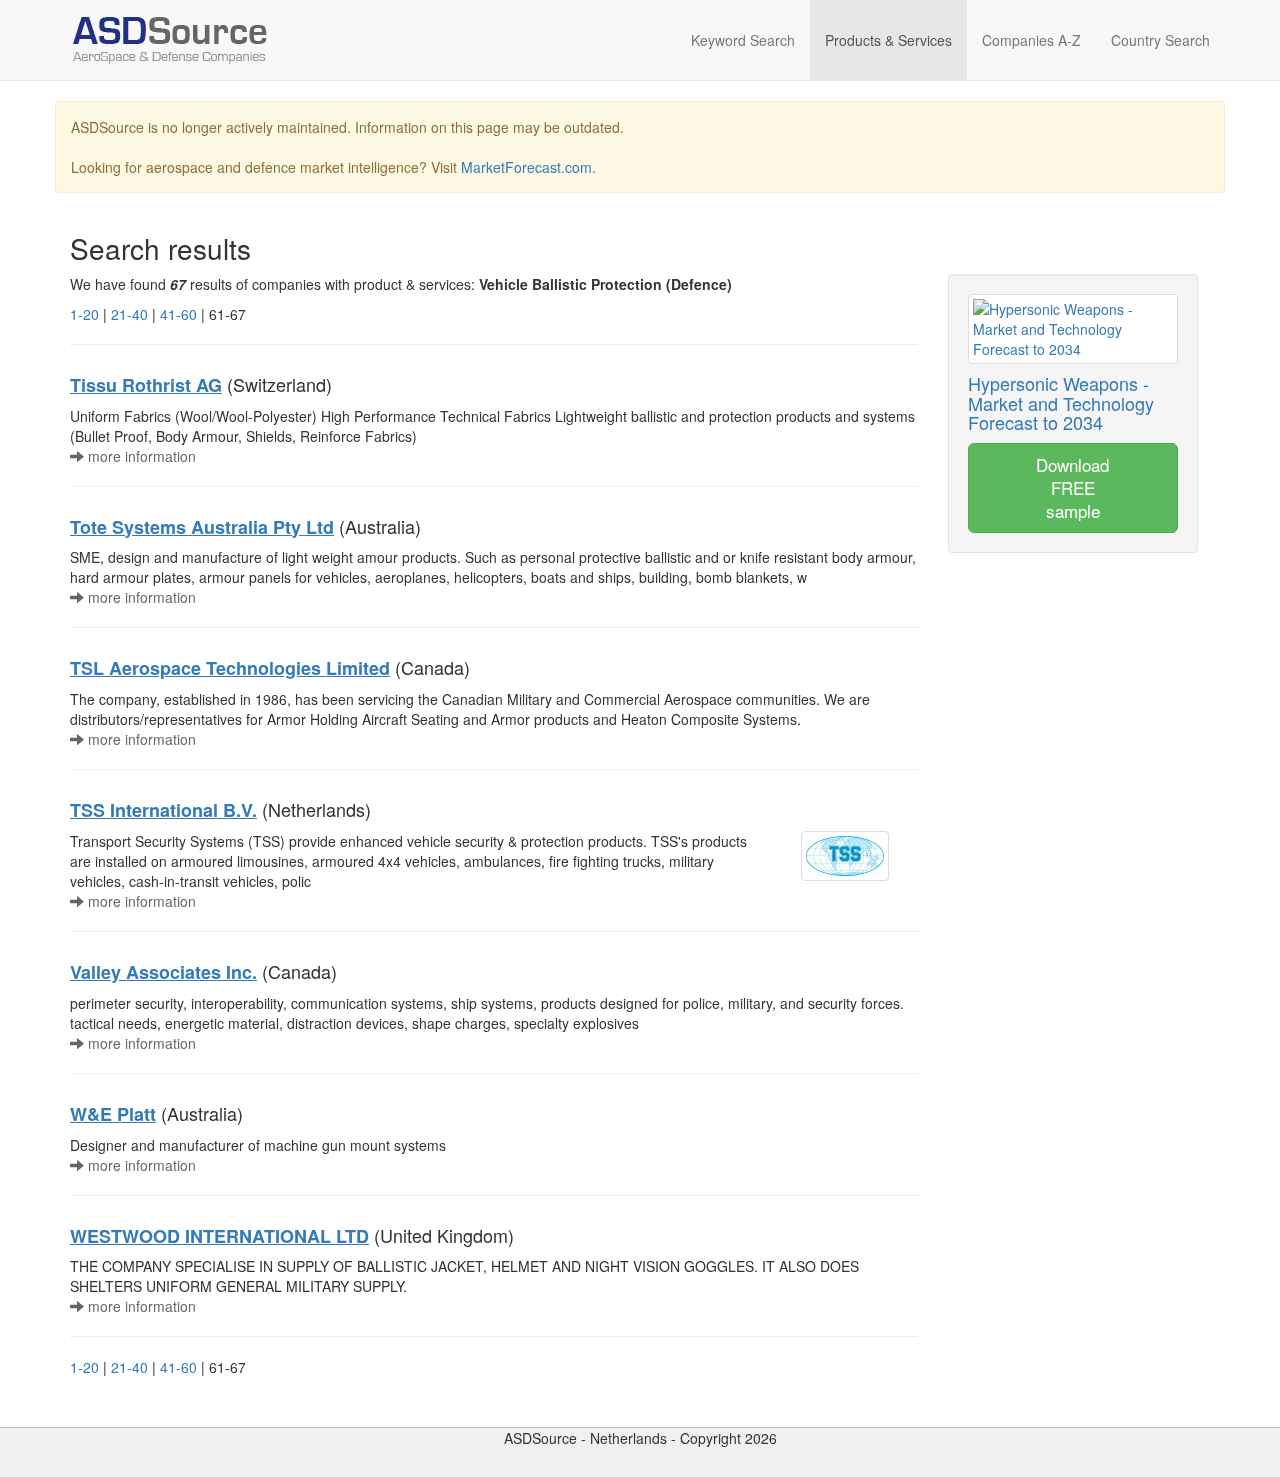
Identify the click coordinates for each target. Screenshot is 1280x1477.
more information (140, 456)
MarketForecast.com (526, 167)
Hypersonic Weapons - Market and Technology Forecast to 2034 (1061, 403)
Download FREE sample (1072, 487)
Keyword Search (743, 40)
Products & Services (888, 40)
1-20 (84, 314)
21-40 (129, 314)
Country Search (1160, 40)
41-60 (178, 314)
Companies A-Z (1031, 40)
